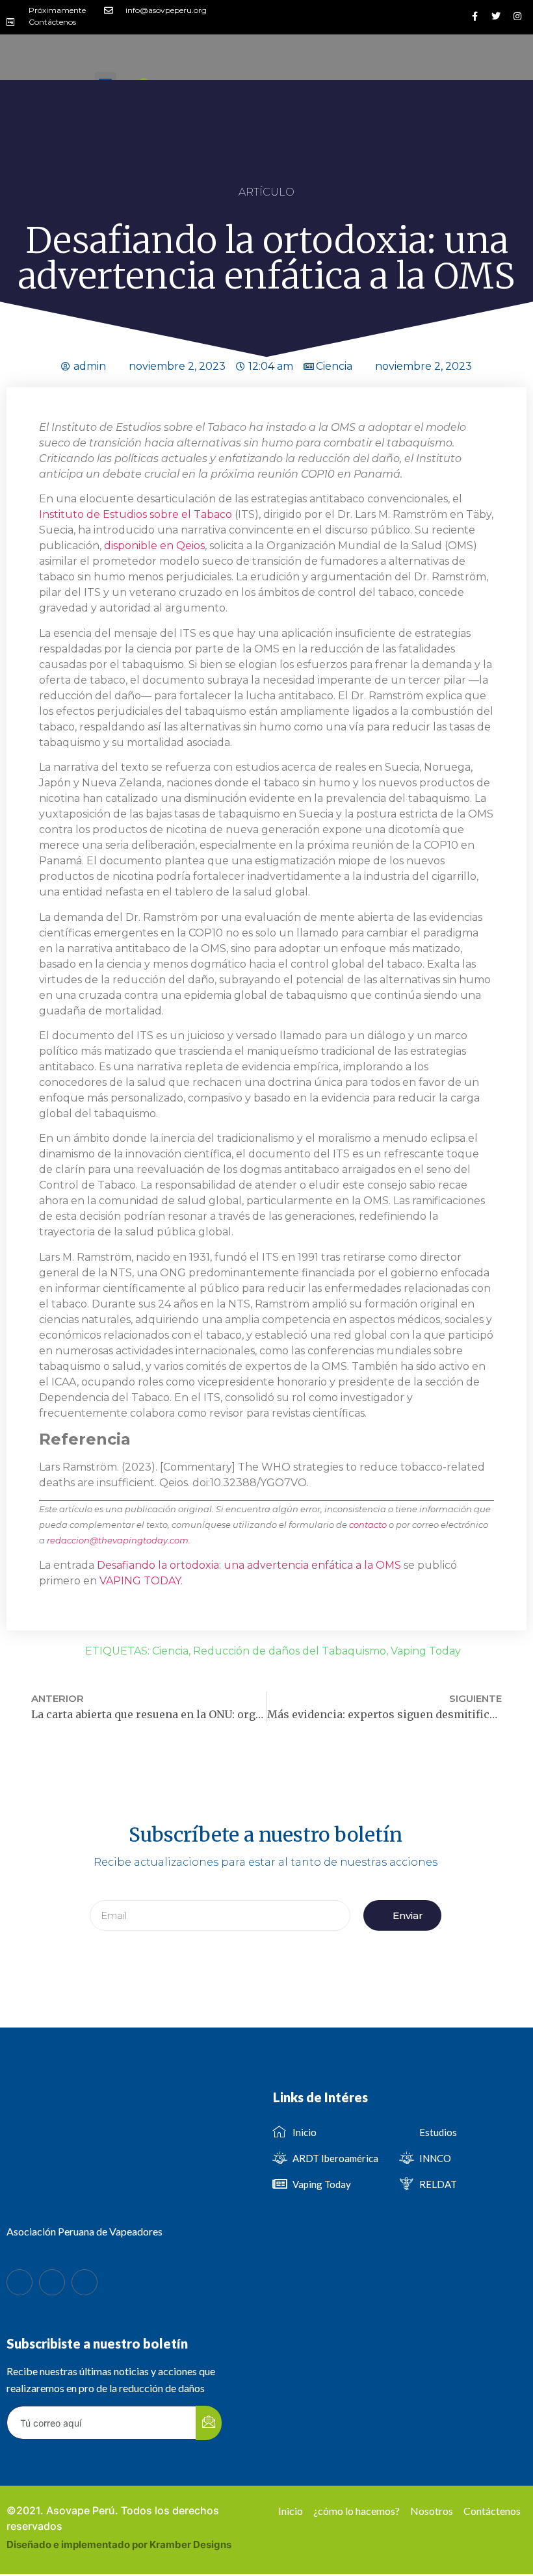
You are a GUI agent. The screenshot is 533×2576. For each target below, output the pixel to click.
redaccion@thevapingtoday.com (118, 1540)
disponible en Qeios (154, 546)
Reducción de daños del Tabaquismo (290, 1651)
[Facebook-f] (474, 16)
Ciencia (334, 366)
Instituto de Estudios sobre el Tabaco (137, 514)
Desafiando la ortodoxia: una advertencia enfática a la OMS (249, 1565)
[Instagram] (517, 16)
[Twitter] (496, 16)
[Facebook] (19, 2282)
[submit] (209, 2423)
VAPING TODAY (140, 1581)
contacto (368, 1525)
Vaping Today (426, 1651)
